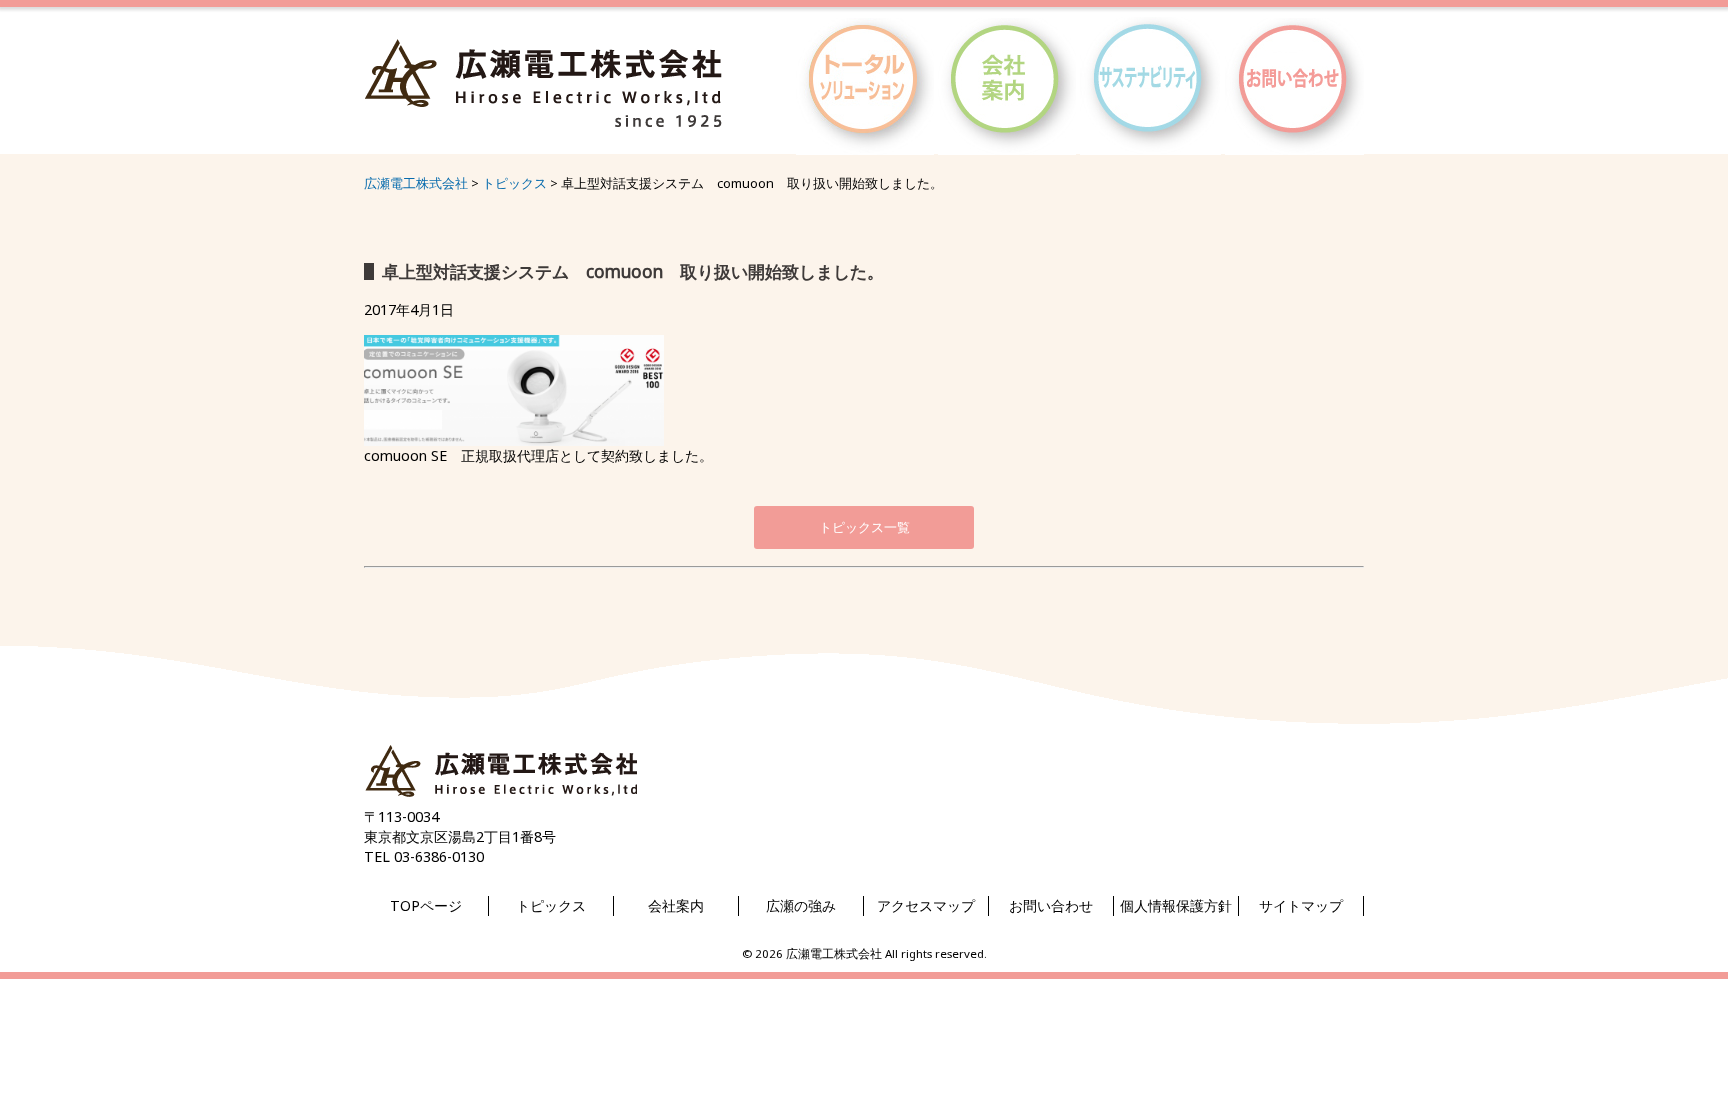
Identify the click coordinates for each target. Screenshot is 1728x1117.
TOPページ (426, 905)
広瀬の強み (801, 905)
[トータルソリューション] (865, 145)
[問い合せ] (1294, 145)
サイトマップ (1301, 905)
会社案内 (676, 905)
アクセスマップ (926, 905)
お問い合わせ (1051, 905)
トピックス (551, 905)
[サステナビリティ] (1150, 145)
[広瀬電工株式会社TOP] (500, 797)
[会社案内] (1007, 145)
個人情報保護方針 (1176, 905)
